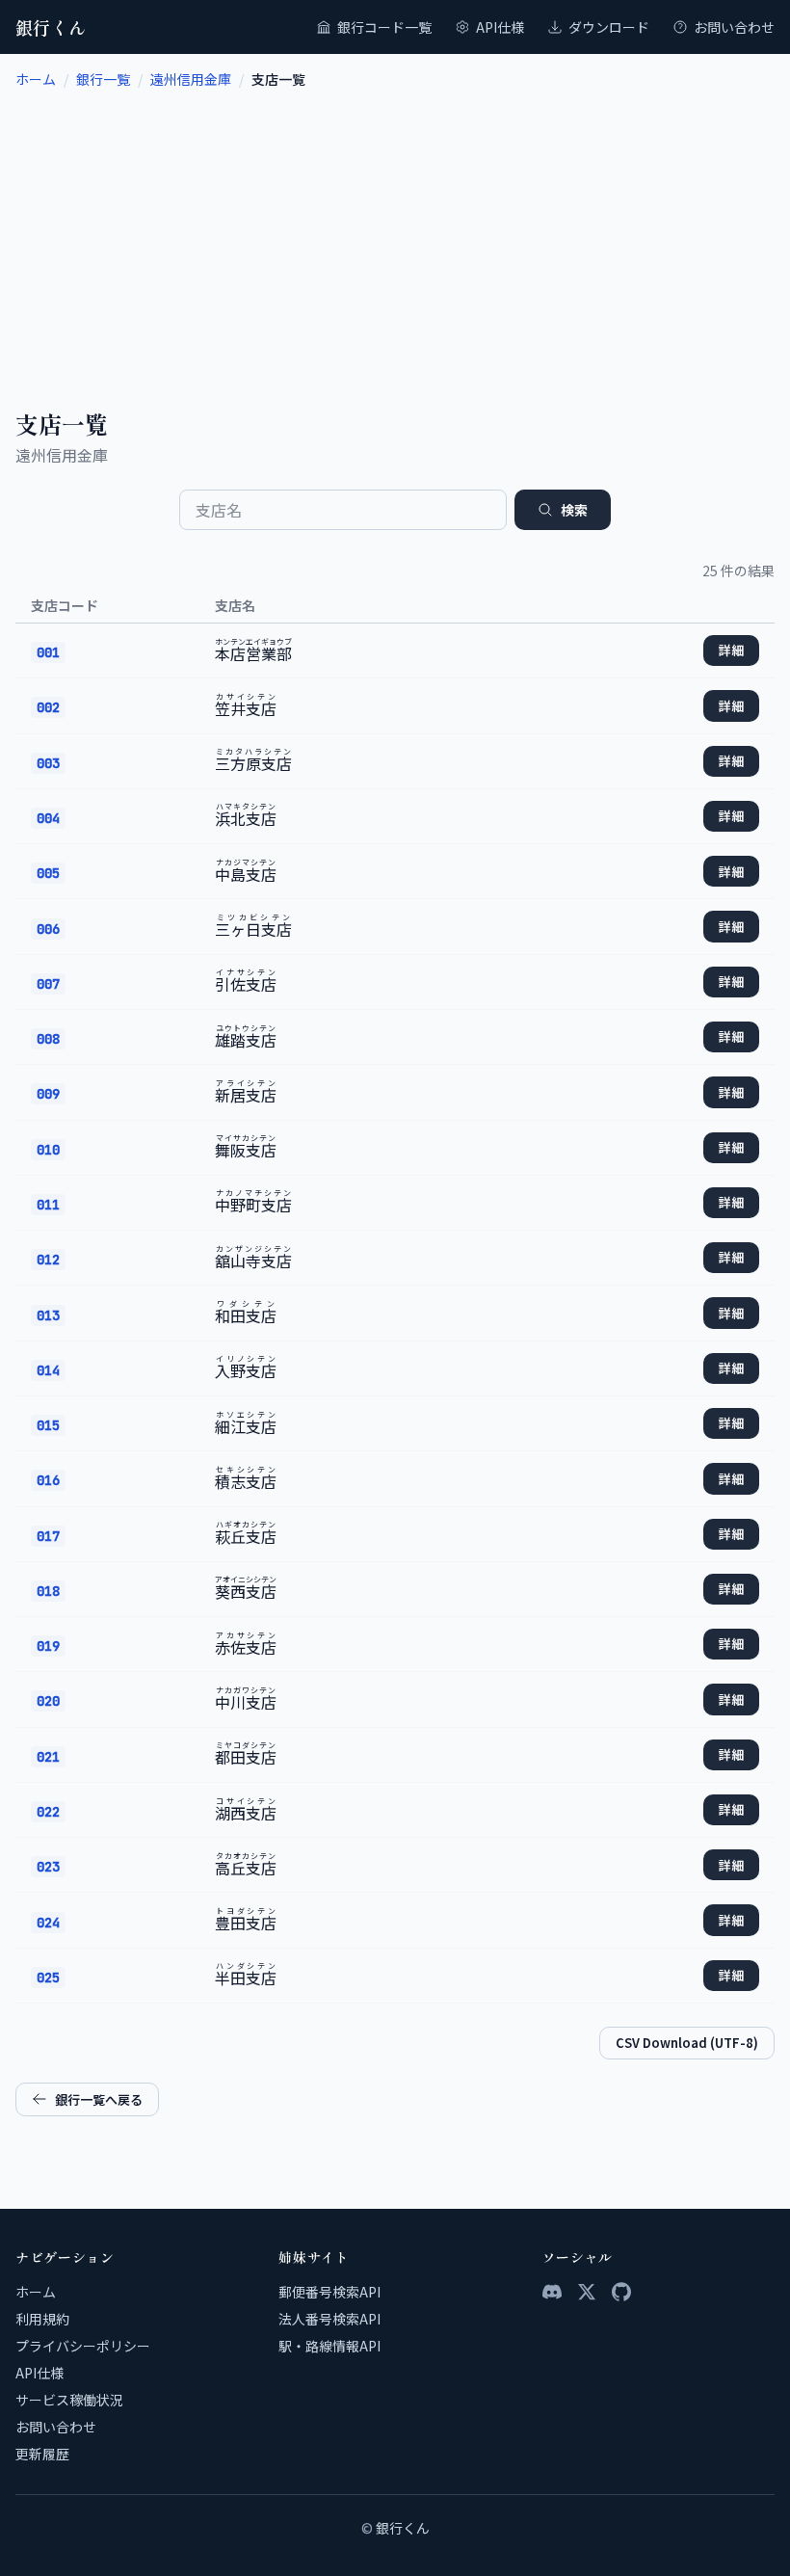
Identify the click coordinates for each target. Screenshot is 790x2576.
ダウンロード (609, 27)
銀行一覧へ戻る (99, 2099)
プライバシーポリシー (83, 2346)
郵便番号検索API (329, 2292)
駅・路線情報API (329, 2346)
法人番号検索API (329, 2319)
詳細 (731, 650)
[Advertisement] (395, 233)
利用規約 (42, 2319)
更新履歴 (42, 2454)
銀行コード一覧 (384, 27)
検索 (574, 510)
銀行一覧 (103, 79)
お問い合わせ (734, 27)
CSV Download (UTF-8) (687, 2043)
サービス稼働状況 (69, 2400)
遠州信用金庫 (191, 79)
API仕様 (500, 27)
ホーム (36, 79)
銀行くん (51, 27)
